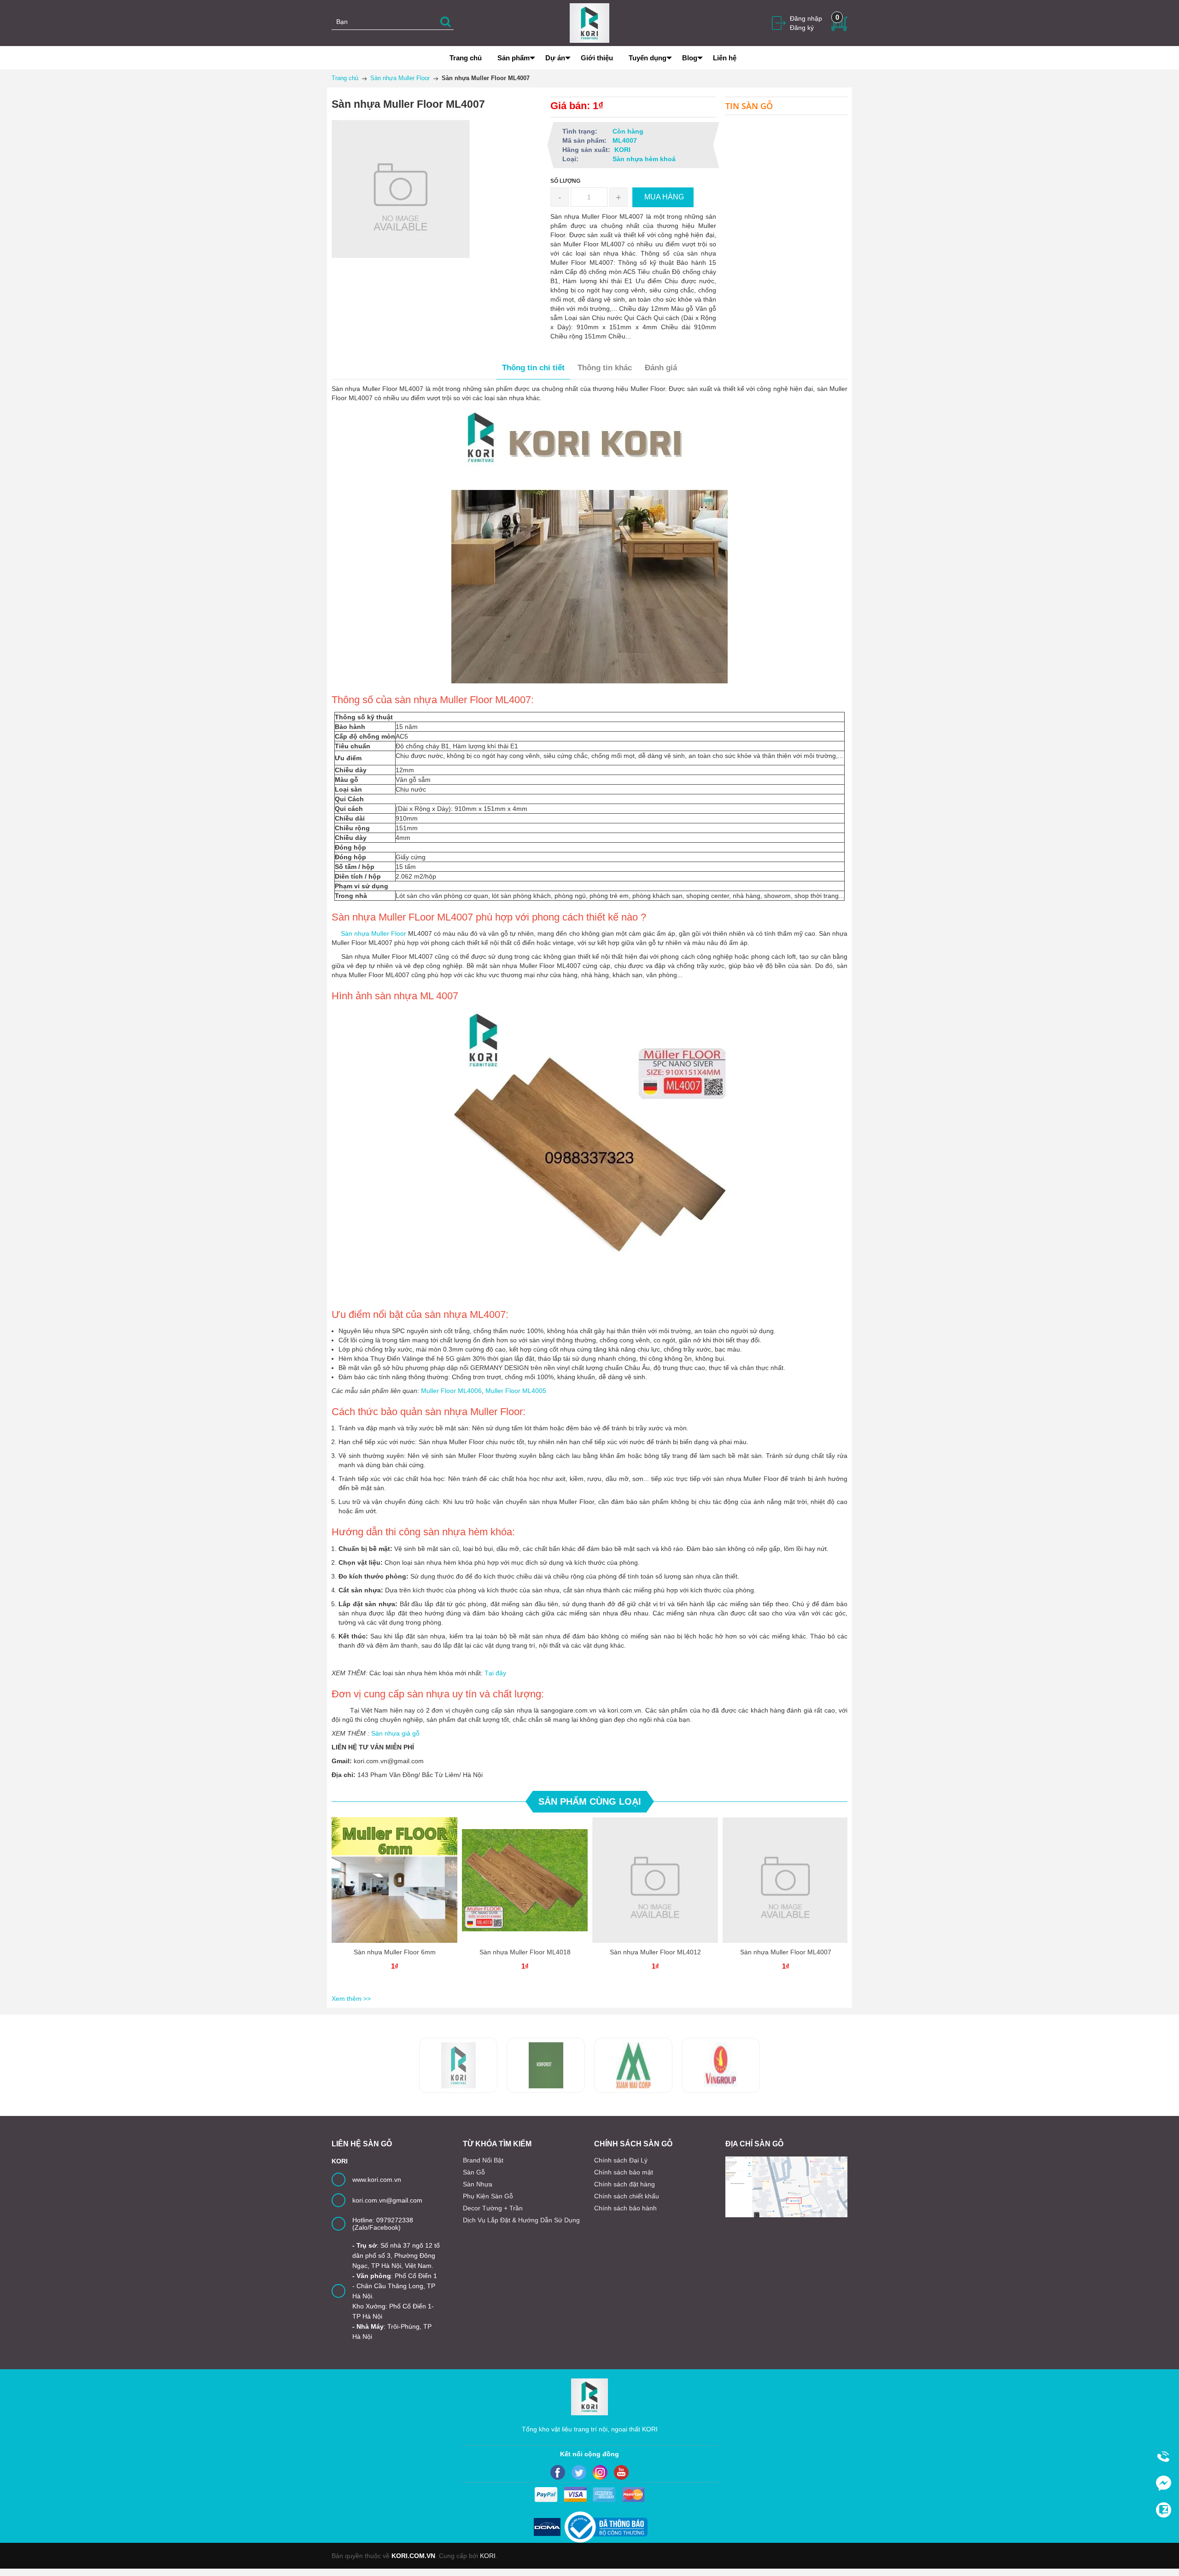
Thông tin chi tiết (533, 368)
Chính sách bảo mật (624, 2172)
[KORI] (589, 23)
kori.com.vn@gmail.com (387, 2200)
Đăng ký (802, 28)
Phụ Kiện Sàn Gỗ (488, 2196)
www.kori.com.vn (377, 2180)
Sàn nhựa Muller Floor (369, 933)
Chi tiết (393, 1888)
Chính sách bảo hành (625, 2208)
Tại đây (495, 1673)
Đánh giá (661, 368)
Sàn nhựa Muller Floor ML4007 (786, 1952)
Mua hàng (396, 1888)
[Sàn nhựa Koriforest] (458, 2065)
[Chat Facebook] (1163, 2483)
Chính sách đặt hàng (625, 2184)
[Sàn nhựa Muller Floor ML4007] (785, 1880)
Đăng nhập (806, 18)
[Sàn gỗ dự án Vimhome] (633, 2065)
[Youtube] (621, 2472)
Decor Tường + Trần (493, 2208)
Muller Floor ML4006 (451, 1391)
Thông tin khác (605, 368)
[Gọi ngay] (1163, 2457)
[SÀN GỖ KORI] (721, 2065)
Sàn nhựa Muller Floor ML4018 (525, 1952)
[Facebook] (558, 2472)
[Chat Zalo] (1163, 2510)
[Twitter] (579, 2472)
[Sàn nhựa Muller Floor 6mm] (394, 1880)
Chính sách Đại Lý (621, 2160)
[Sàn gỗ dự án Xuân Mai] (546, 2065)
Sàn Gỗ (474, 2172)
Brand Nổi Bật (483, 2160)
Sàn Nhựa (478, 2184)
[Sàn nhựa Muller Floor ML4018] (525, 1880)
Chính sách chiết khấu (627, 2196)
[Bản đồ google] (786, 2187)
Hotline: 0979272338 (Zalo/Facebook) (383, 2224)
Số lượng (565, 181)
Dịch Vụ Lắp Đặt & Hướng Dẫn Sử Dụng (521, 2220)
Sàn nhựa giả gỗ (395, 1733)
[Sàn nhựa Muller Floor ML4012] (655, 1880)
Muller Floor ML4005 (516, 1391)
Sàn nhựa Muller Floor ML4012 (655, 1952)
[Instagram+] (600, 2472)
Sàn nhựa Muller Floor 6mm (395, 1952)
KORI (488, 2556)
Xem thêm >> (351, 1999)
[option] (394, 1904)
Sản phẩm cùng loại (590, 1801)
